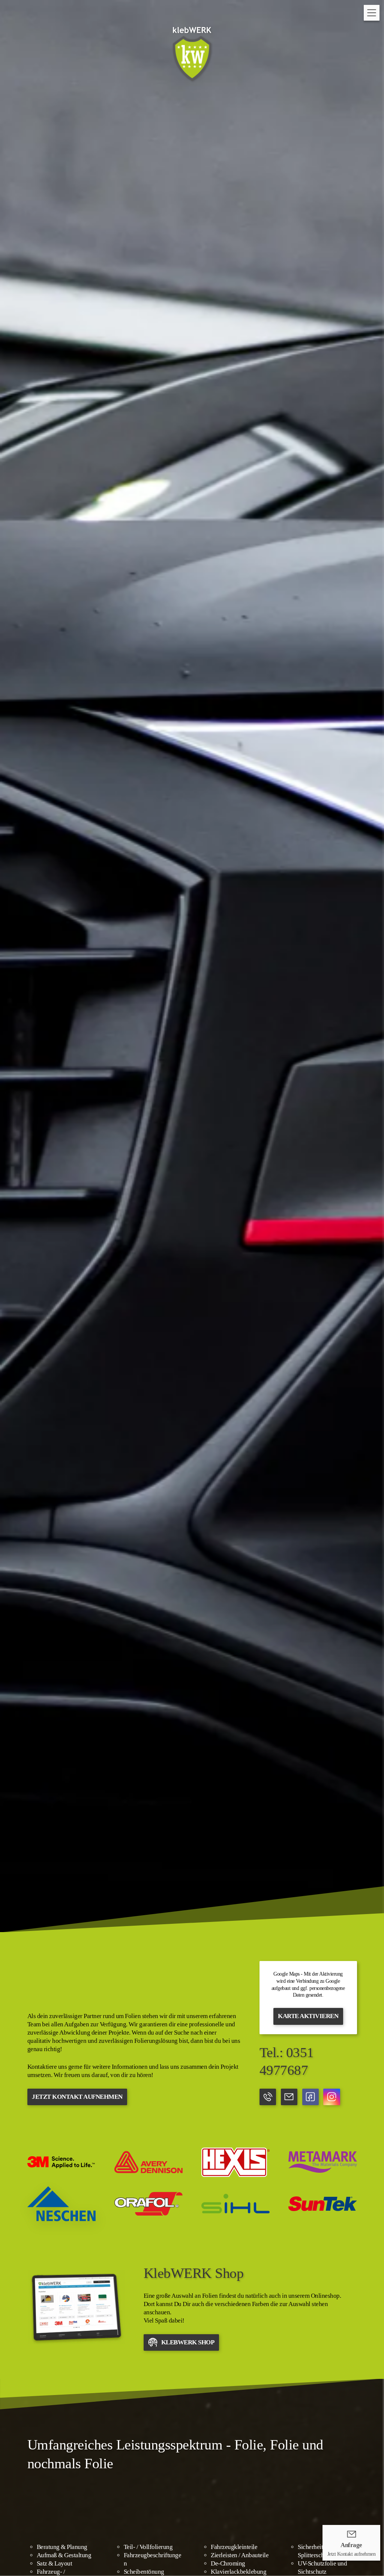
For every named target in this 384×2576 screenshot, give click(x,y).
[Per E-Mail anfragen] (289, 2097)
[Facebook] (310, 2097)
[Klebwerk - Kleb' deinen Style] (192, 54)
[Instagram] (331, 2097)
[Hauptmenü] (372, 13)
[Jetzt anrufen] (268, 2097)
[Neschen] (61, 2204)
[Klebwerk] (76, 2307)
